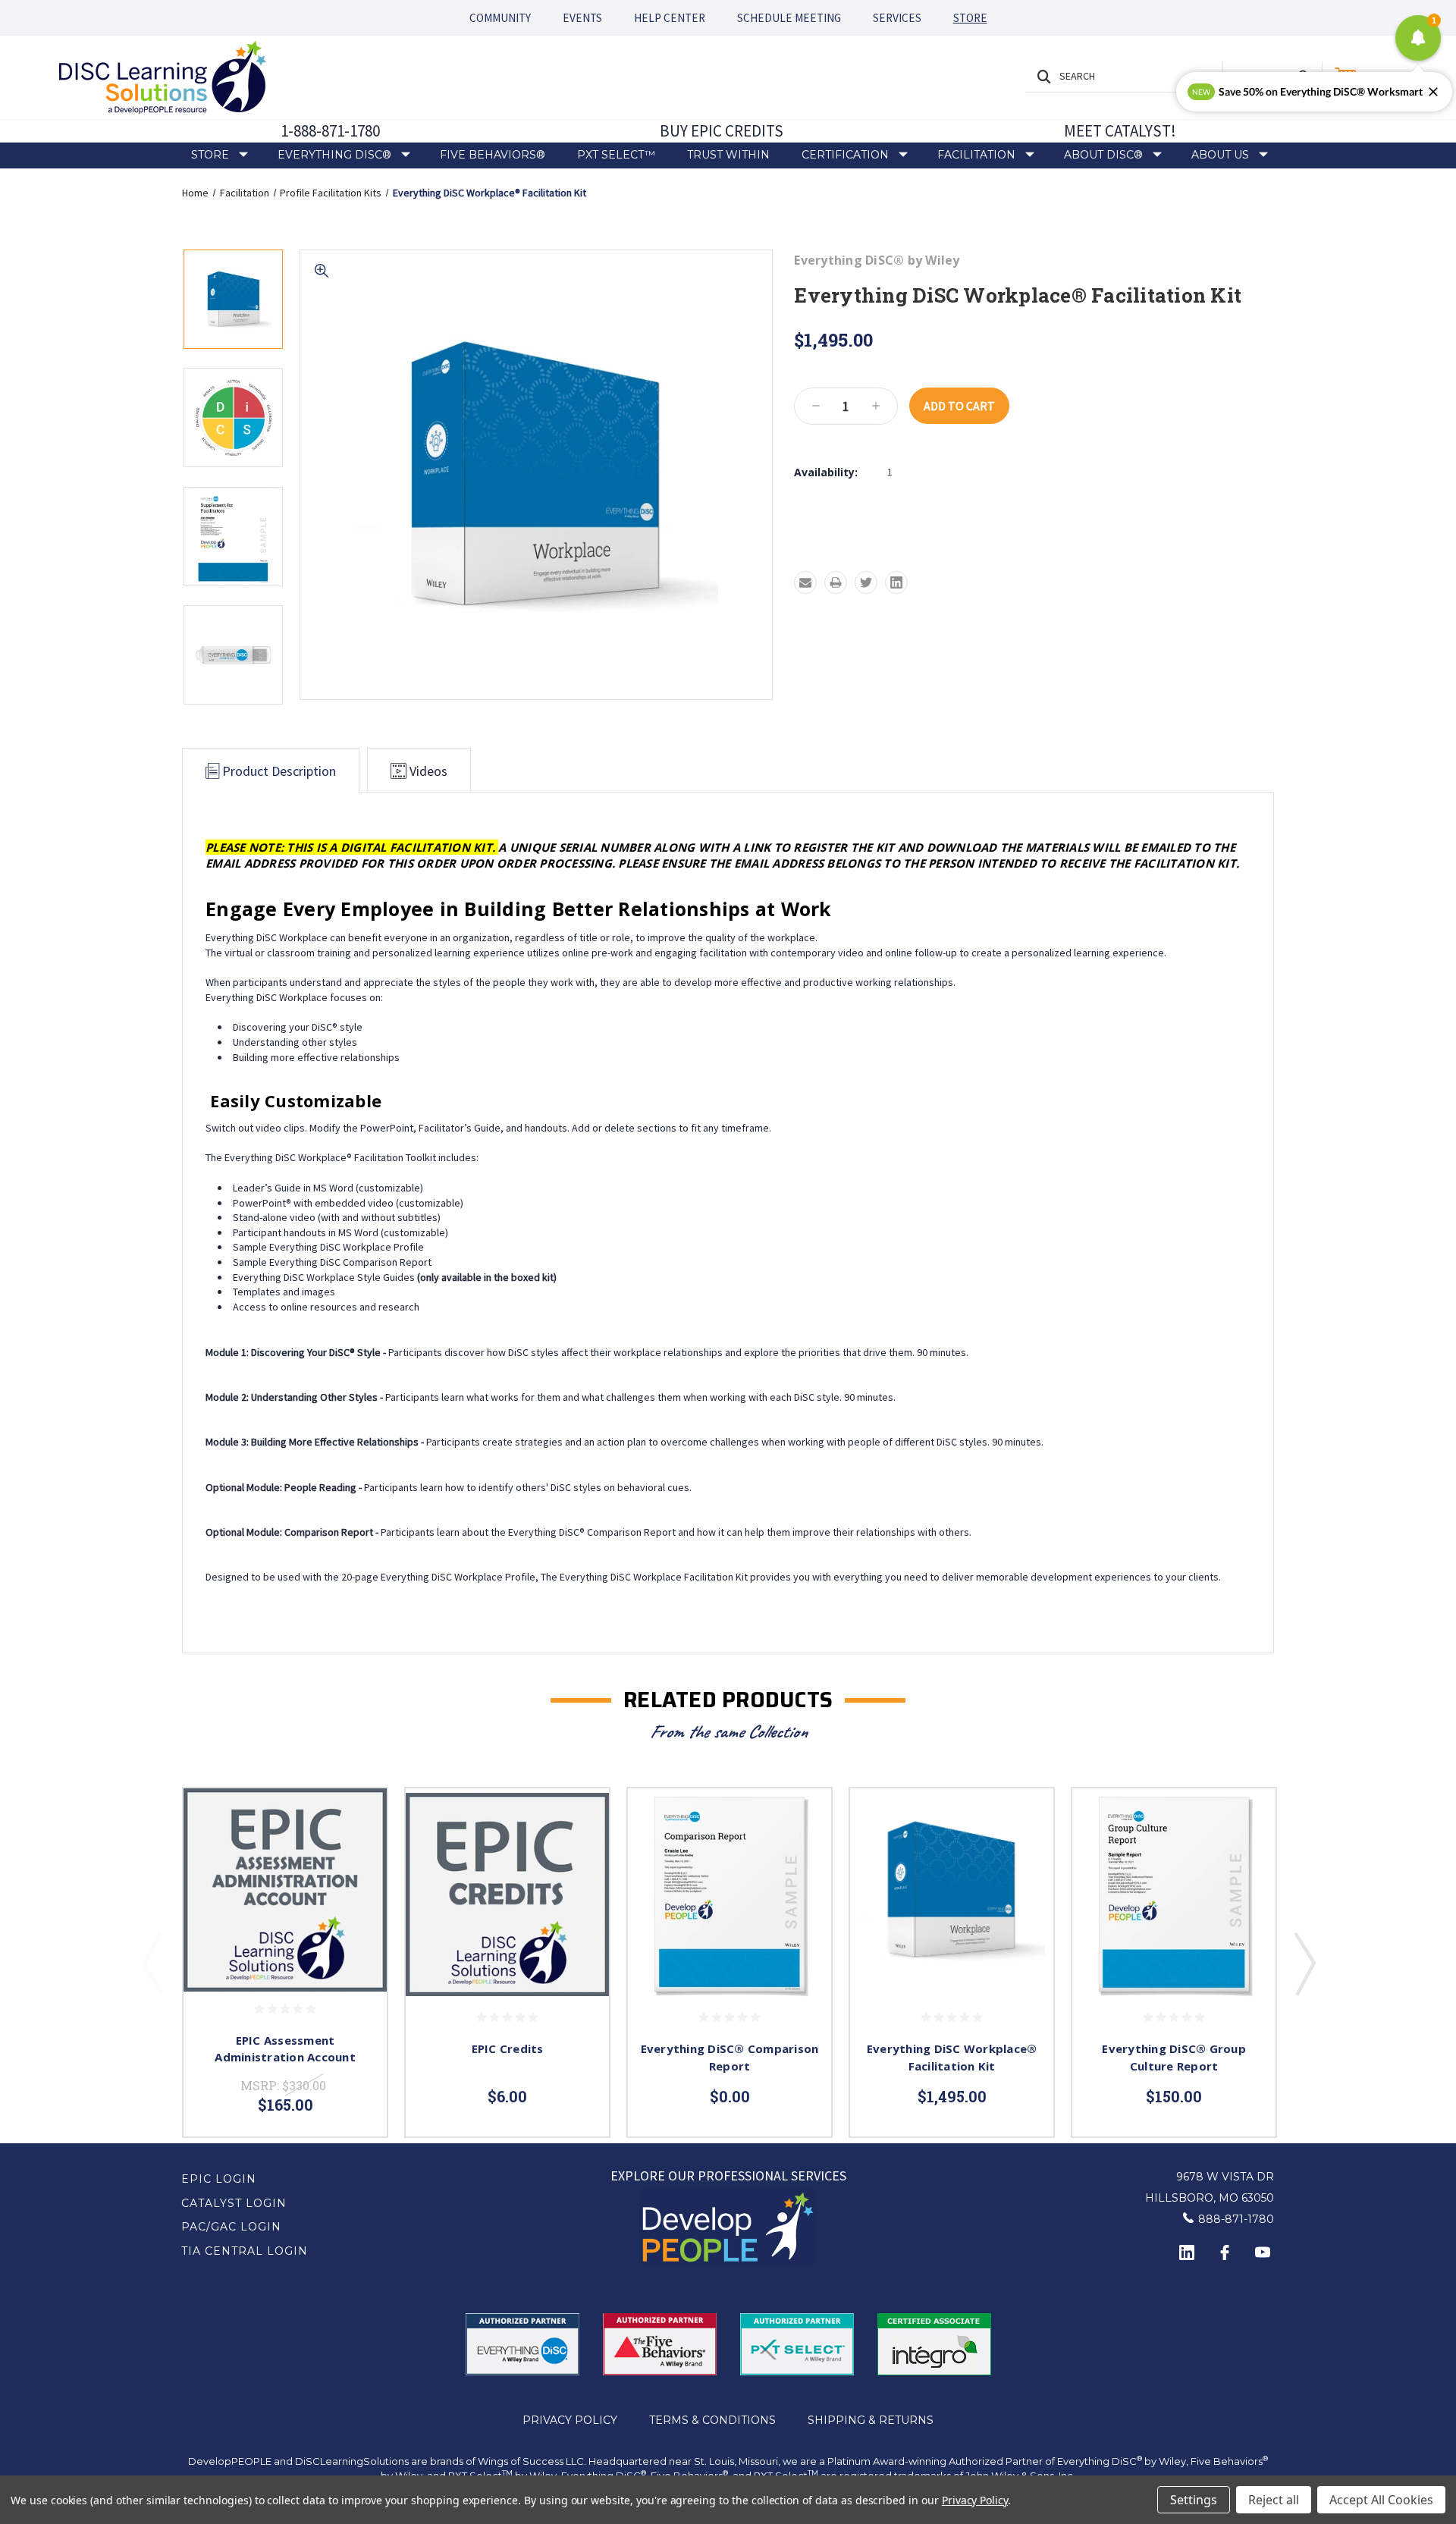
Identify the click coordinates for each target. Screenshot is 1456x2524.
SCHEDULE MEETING (789, 18)
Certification (845, 155)
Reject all (1274, 2500)
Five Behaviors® (493, 155)
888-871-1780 (1236, 2219)
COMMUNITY (500, 18)
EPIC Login (219, 2179)
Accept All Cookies (1381, 2500)
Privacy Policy (570, 2420)
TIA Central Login (245, 2251)
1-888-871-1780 (330, 131)
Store (210, 155)
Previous (152, 1963)
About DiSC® (1103, 155)
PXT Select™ (616, 155)
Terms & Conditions (712, 2420)
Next (1304, 1963)
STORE (970, 18)
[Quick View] (356, 1819)
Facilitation (976, 155)
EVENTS (582, 18)
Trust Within (728, 155)
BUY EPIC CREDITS (722, 131)
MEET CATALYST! (1120, 131)
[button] (728, 2227)
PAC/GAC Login (231, 2227)
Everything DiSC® (334, 155)
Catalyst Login (234, 2203)
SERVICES (897, 18)
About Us (1220, 155)
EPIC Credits (508, 2048)
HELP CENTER (670, 18)
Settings (1194, 2500)
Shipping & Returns (871, 2420)
